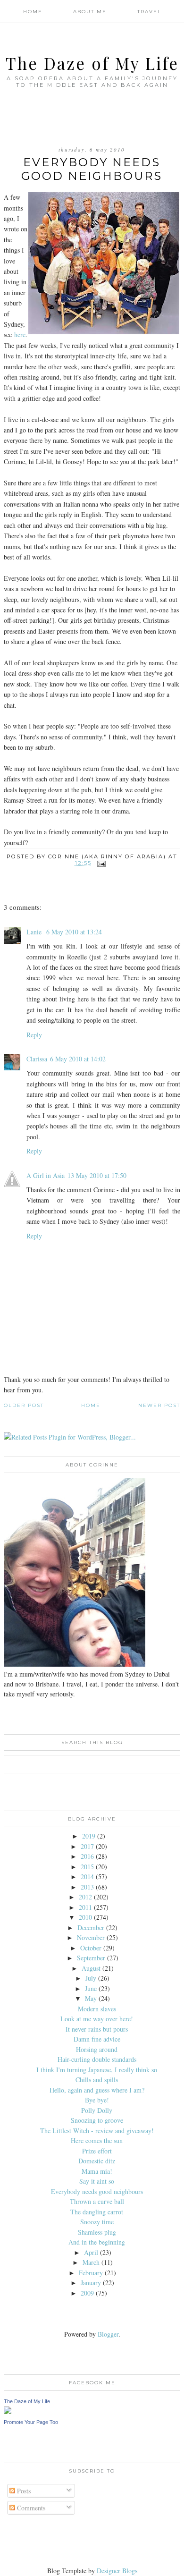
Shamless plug (97, 2232)
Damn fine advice (97, 2039)
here (20, 335)
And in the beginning (97, 2242)
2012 (85, 1897)
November (91, 1937)
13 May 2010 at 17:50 (97, 1175)
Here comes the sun (97, 2140)
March (91, 2262)
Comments (30, 2508)
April (91, 2252)
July (91, 1978)
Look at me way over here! (97, 2019)
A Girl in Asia (46, 1175)
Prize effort (97, 2151)
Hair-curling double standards (97, 2059)
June (91, 1988)
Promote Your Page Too (31, 2422)
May (91, 1998)
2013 (87, 1887)
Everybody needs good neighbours (97, 2191)
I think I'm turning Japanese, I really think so (97, 2070)
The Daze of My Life (92, 63)
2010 (85, 1917)
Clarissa (37, 1059)
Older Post (24, 1405)
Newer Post (159, 1405)
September (91, 1958)
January (91, 2283)
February (91, 2273)
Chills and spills (97, 2080)
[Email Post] (102, 863)
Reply (34, 1035)
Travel (149, 12)
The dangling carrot (97, 2212)
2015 (87, 1867)
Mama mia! (97, 2171)
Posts (23, 2491)
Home (33, 12)
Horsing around (97, 2049)
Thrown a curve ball (97, 2201)
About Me (90, 12)
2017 (87, 1846)
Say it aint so (97, 2181)
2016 (87, 1856)
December (91, 1928)
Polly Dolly (97, 2110)
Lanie (35, 932)
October (91, 1948)
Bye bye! (97, 2100)
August (91, 1968)
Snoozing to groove (97, 2120)
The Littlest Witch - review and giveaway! (97, 2131)
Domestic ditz (97, 2161)
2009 (87, 2293)
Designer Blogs (117, 2571)
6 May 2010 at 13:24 (74, 932)
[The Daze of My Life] (8, 2411)
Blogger (108, 2334)
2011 (85, 1907)
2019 (89, 1836)
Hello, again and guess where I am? (97, 2090)
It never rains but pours (97, 2029)
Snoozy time (97, 2222)
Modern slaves (97, 2009)
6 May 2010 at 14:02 (78, 1059)
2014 (87, 1877)
